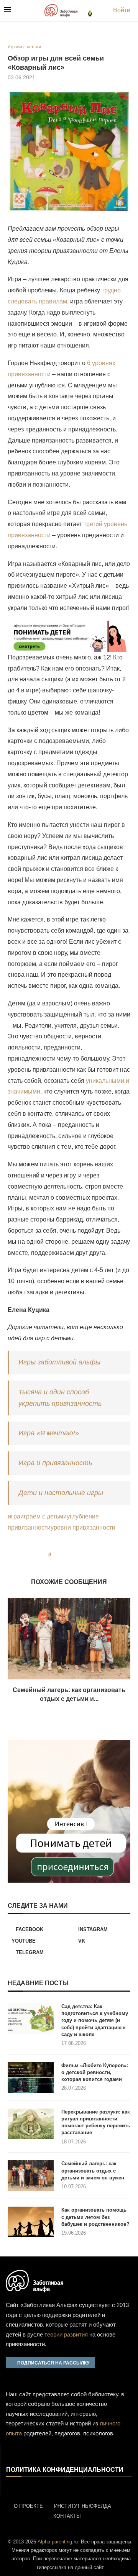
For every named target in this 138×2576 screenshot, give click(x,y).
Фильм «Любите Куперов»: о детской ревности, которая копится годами (95, 2072)
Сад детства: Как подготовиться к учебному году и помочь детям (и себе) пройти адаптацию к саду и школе (95, 2020)
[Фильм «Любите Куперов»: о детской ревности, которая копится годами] (31, 2078)
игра (14, 1516)
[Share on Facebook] (60, 1555)
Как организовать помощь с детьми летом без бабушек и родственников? (95, 2217)
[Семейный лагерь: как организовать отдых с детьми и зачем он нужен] (69, 1639)
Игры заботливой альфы (59, 1362)
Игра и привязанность (55, 1463)
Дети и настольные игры (61, 1493)
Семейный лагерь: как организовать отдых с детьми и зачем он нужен (93, 2170)
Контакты (67, 2516)
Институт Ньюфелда (83, 2506)
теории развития (66, 2334)
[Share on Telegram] (77, 1555)
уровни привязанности (83, 1527)
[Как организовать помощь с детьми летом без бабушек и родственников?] (31, 2222)
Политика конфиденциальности (65, 2470)
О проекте (28, 2506)
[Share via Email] (85, 1555)
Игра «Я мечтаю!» (49, 1433)
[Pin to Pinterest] (70, 1555)
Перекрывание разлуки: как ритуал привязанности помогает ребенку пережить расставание (96, 2122)
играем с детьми (44, 1516)
